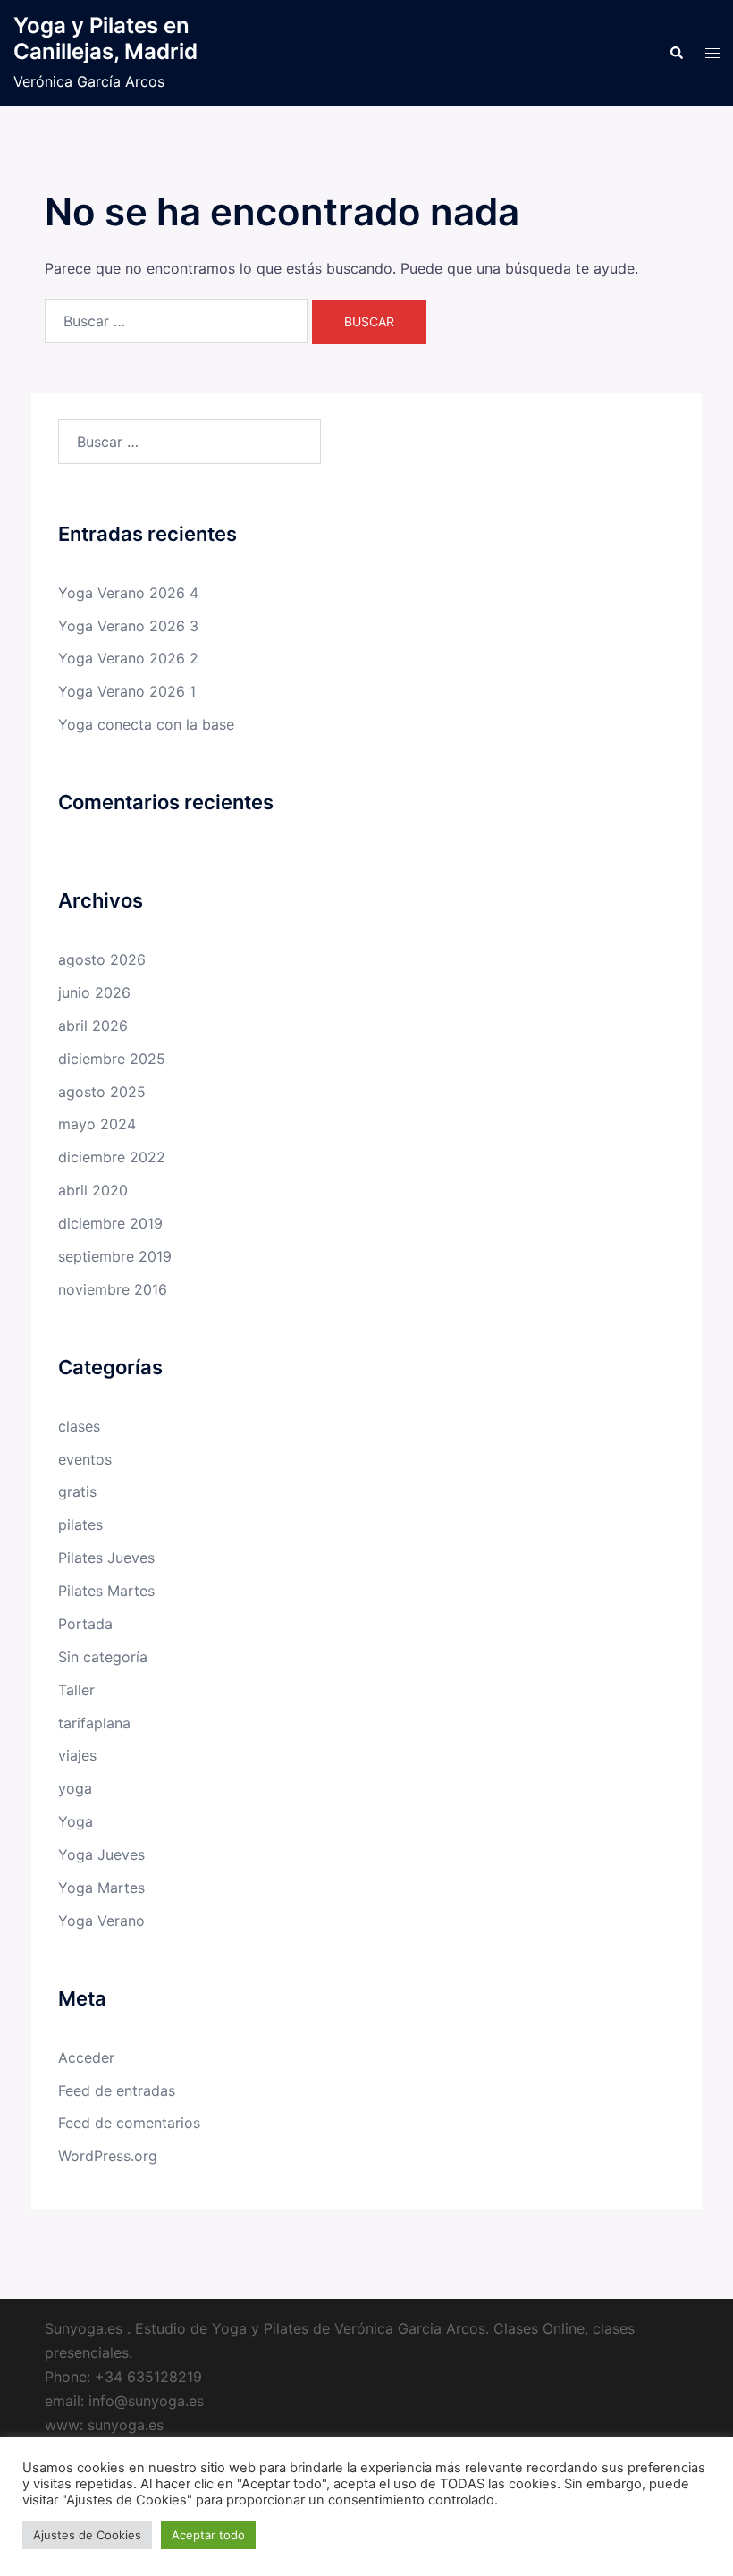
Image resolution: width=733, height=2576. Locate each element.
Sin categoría (103, 1657)
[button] (676, 54)
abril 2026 (93, 1026)
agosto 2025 (102, 1092)
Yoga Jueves (101, 1854)
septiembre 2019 (115, 1256)
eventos (85, 1459)
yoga (75, 1788)
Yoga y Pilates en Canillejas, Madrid (105, 38)
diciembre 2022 (112, 1157)
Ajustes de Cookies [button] (87, 2535)
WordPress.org (108, 2156)
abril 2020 (93, 1190)
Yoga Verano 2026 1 (127, 691)
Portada (85, 1624)
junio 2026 (94, 992)
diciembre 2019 (110, 1223)
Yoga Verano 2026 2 (128, 658)
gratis (77, 1491)
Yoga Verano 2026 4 (128, 593)
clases (79, 1426)
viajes (77, 1755)
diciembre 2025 (112, 1059)
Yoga (76, 1821)
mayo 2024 (97, 1124)
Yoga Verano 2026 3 (128, 626)
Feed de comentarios (129, 2123)
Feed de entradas (117, 2090)
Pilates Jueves (106, 1558)
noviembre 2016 (113, 1289)
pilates (80, 1524)
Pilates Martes (106, 1591)
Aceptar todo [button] (208, 2535)
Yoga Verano (101, 1921)
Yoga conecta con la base (146, 724)
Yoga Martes (101, 1888)
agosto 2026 (102, 959)
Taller (76, 1690)
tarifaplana (94, 1723)
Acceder (86, 2057)
